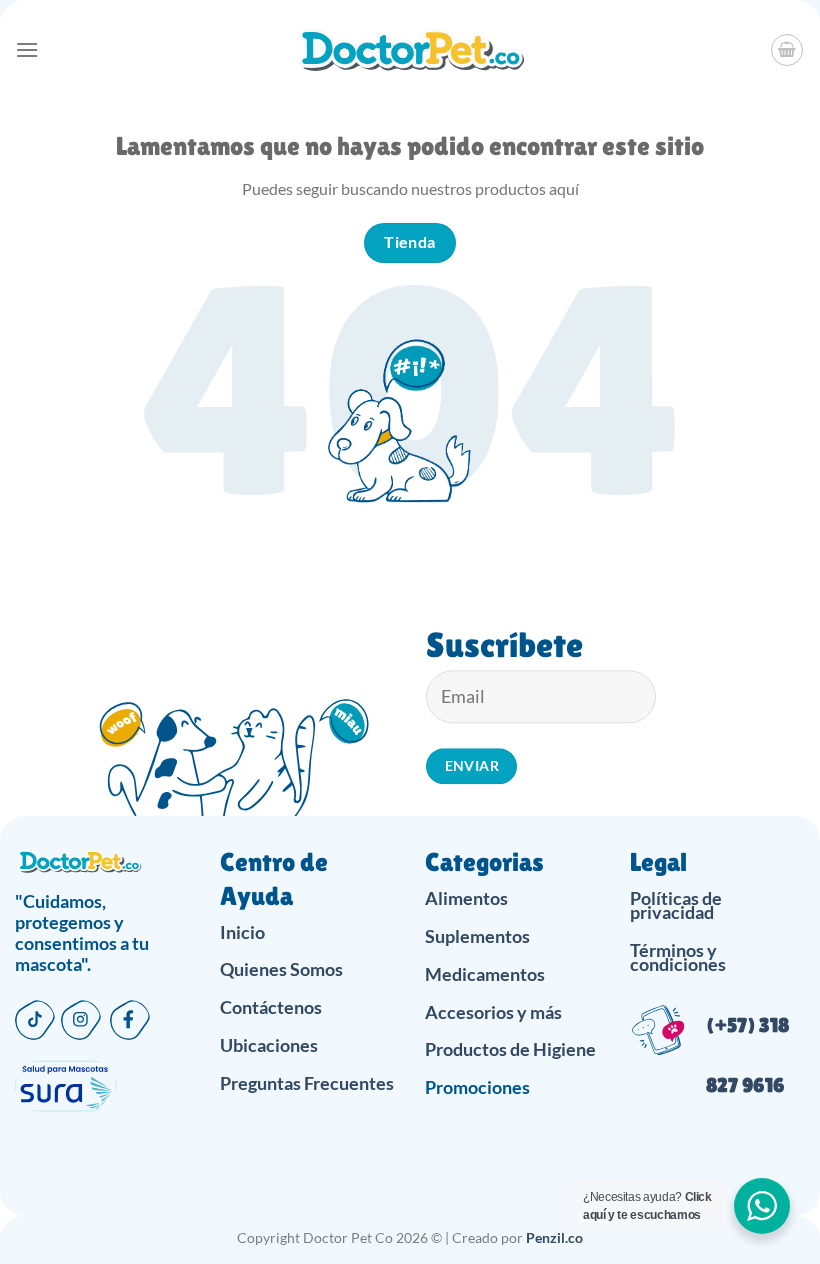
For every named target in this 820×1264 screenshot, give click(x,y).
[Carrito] (787, 50)
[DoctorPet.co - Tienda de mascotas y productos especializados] (410, 50)
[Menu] (27, 49)
